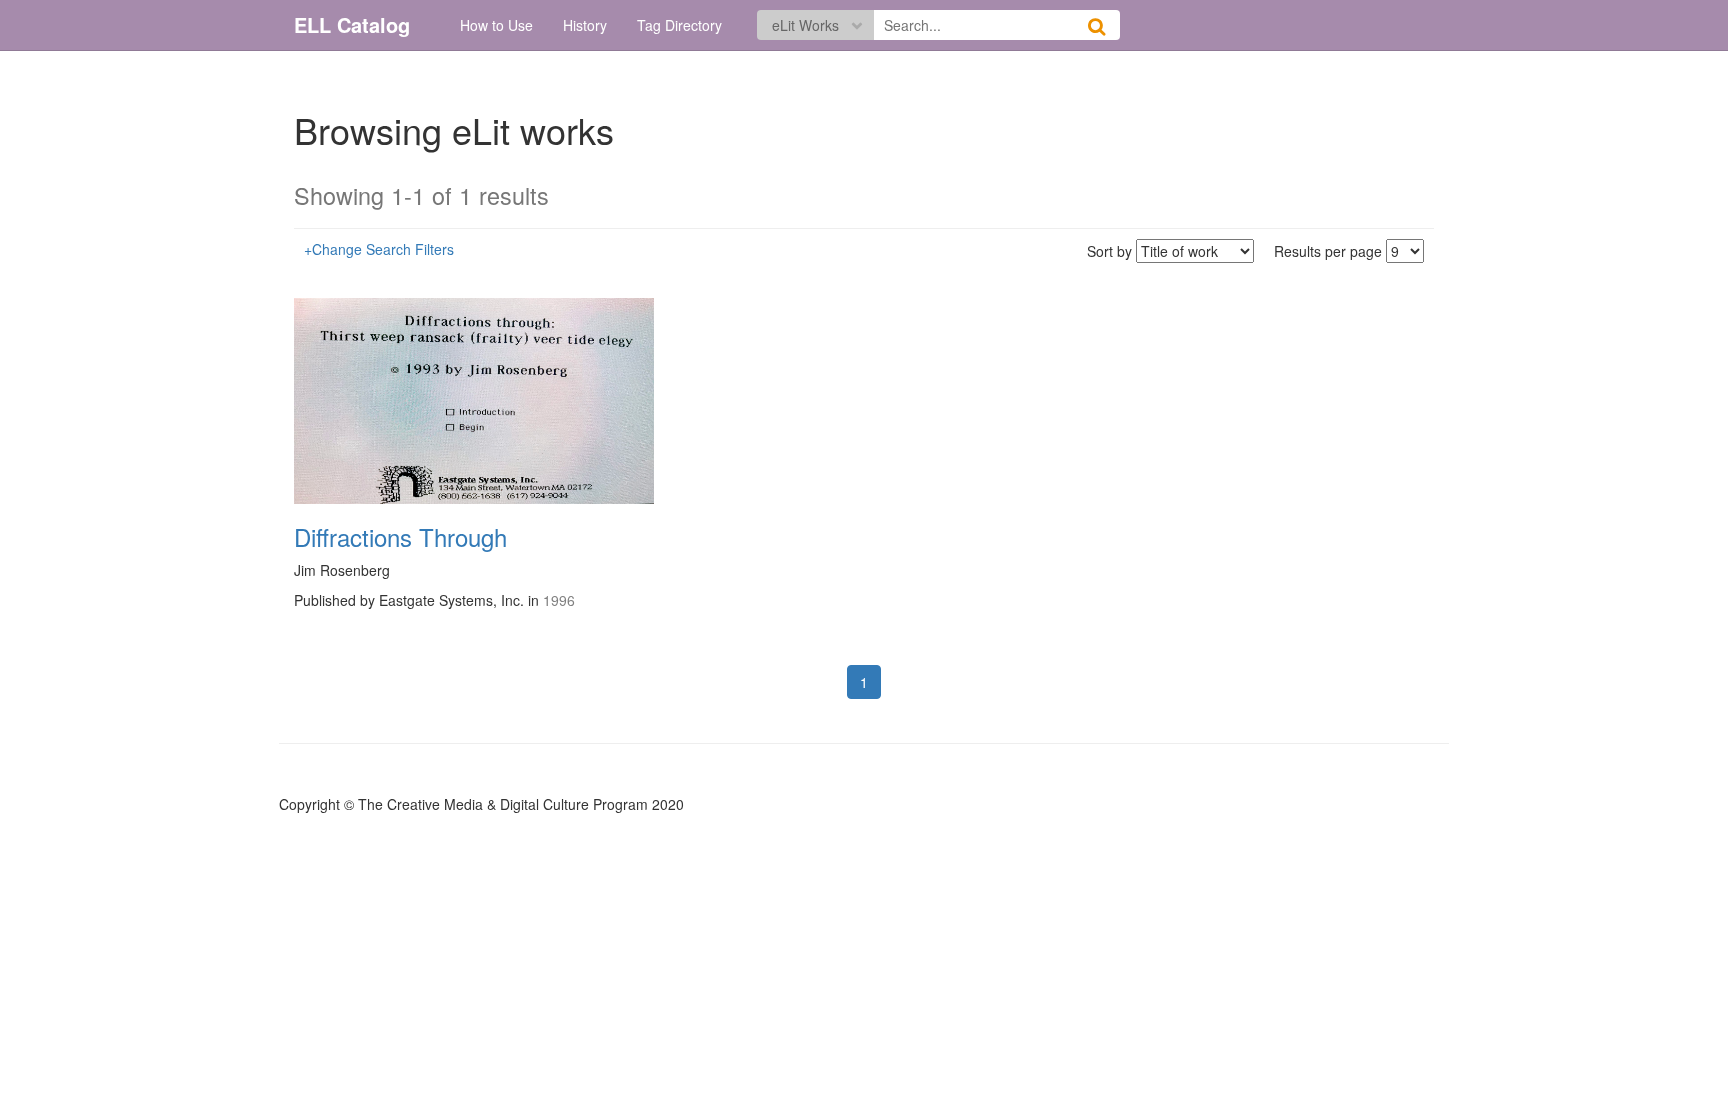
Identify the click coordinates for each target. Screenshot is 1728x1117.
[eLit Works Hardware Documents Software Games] (815, 20)
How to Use (496, 25)
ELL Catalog (352, 24)
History (585, 25)
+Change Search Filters (379, 249)
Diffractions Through (400, 536)
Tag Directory (679, 25)
